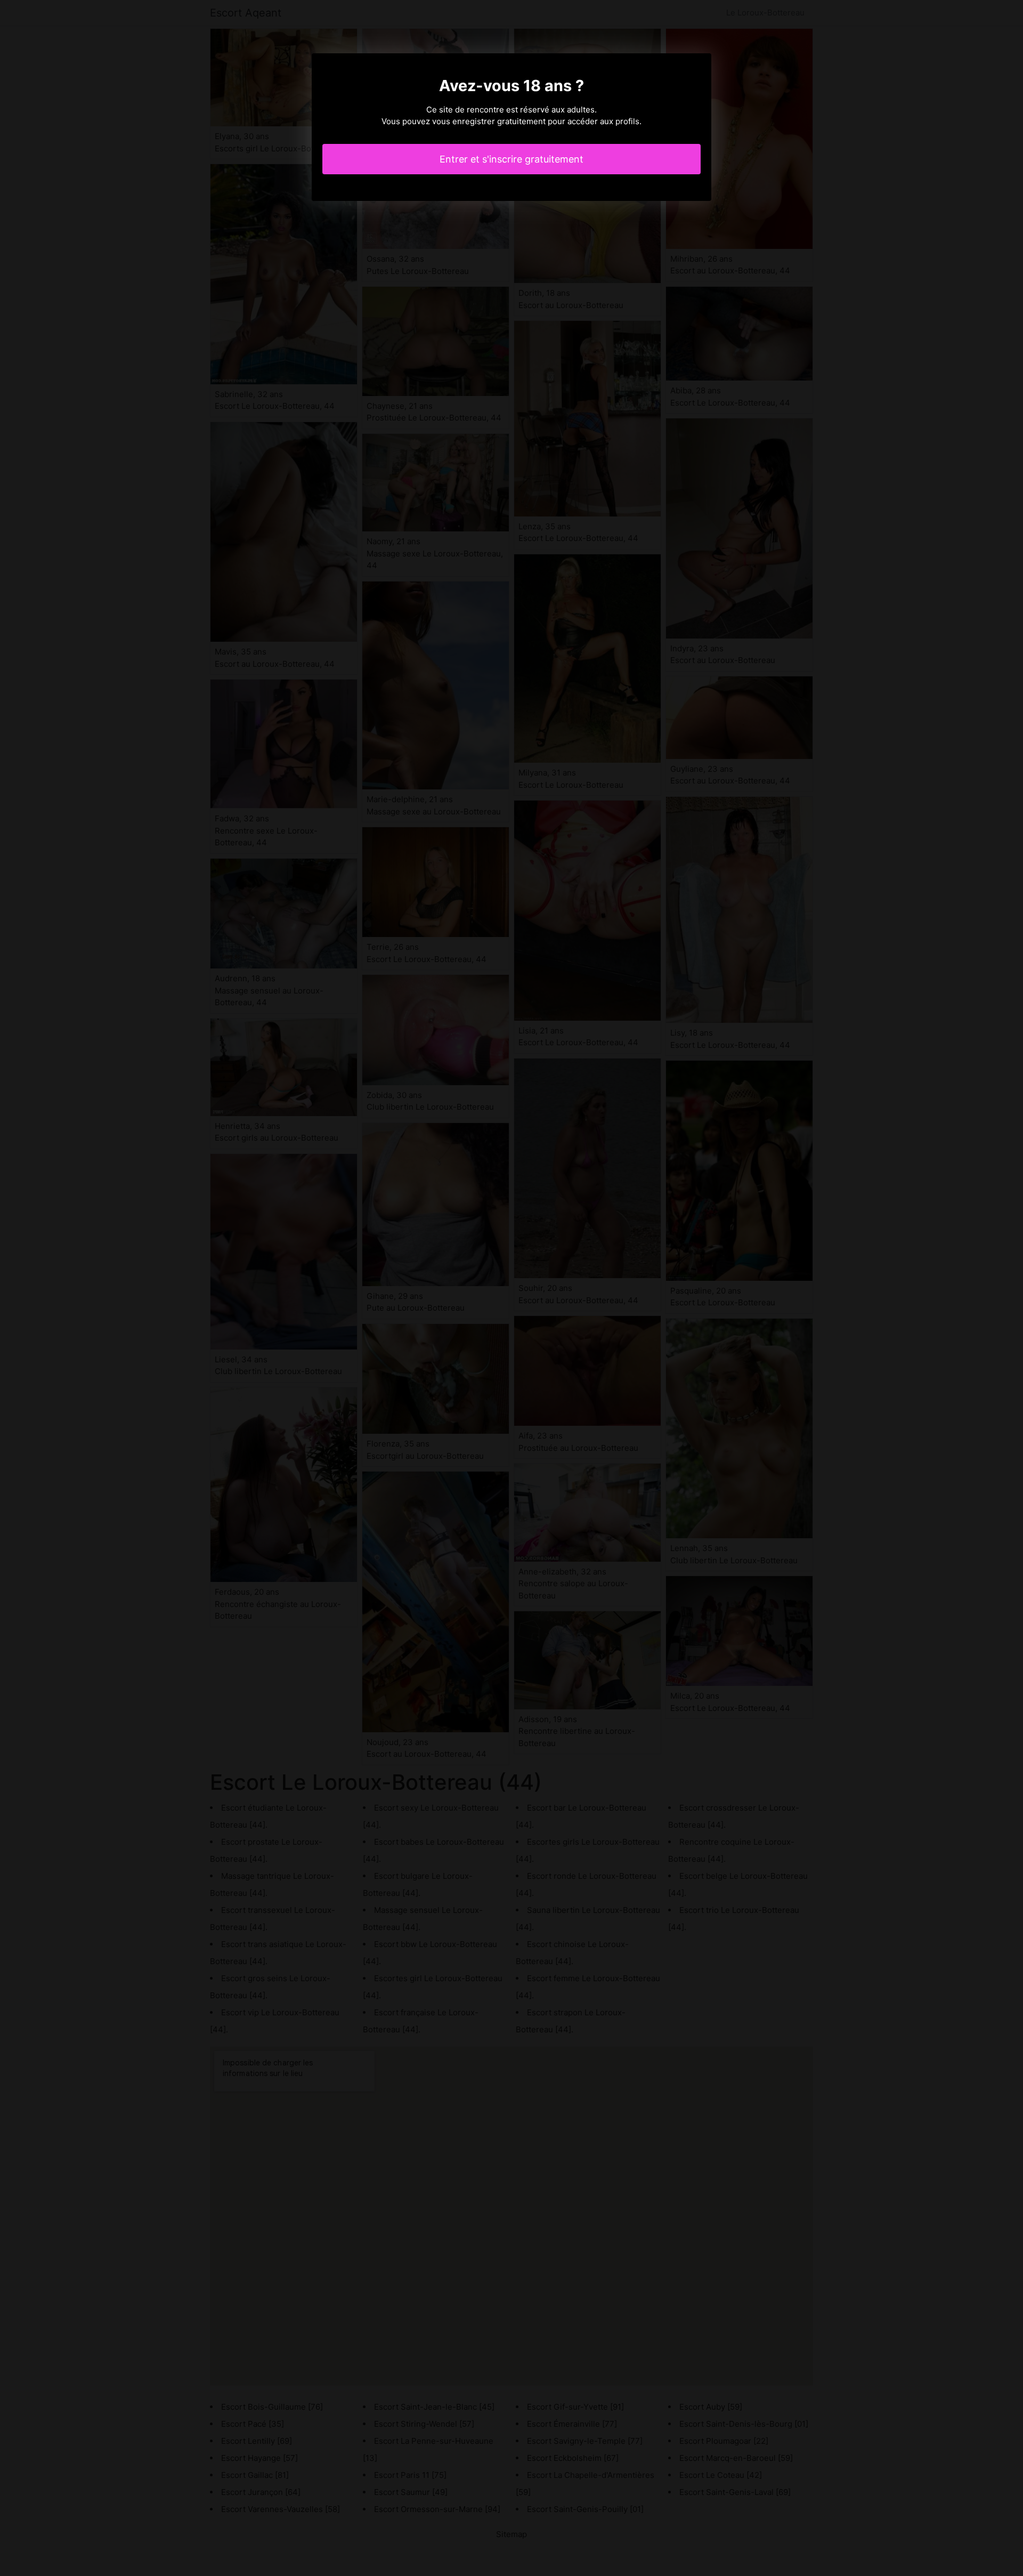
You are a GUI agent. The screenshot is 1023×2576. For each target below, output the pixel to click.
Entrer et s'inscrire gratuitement (511, 159)
